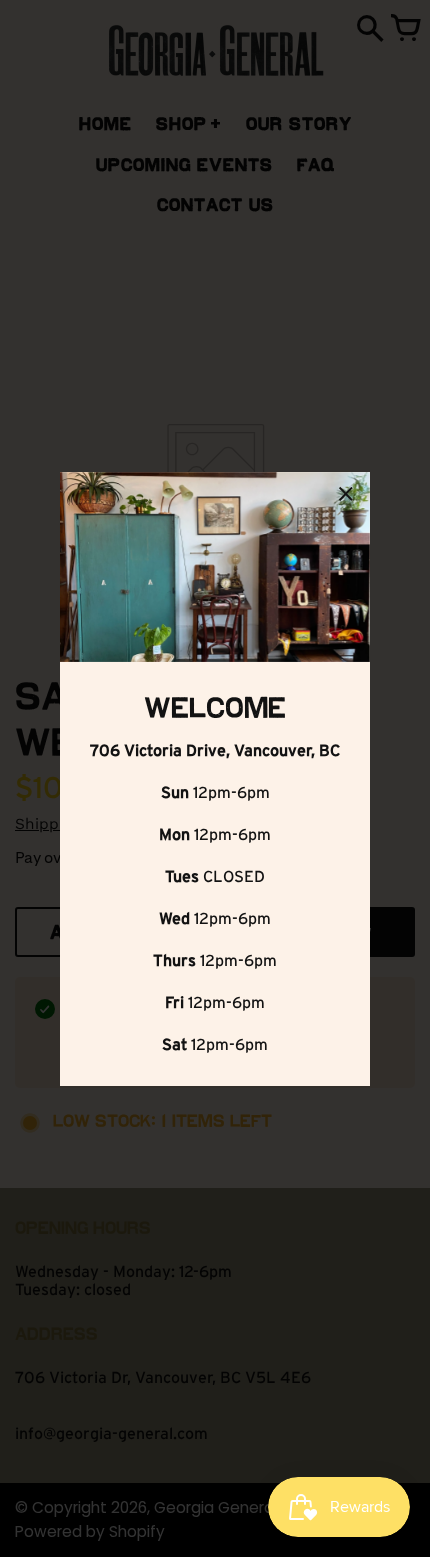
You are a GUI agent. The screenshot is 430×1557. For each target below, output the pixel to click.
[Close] (346, 497)
